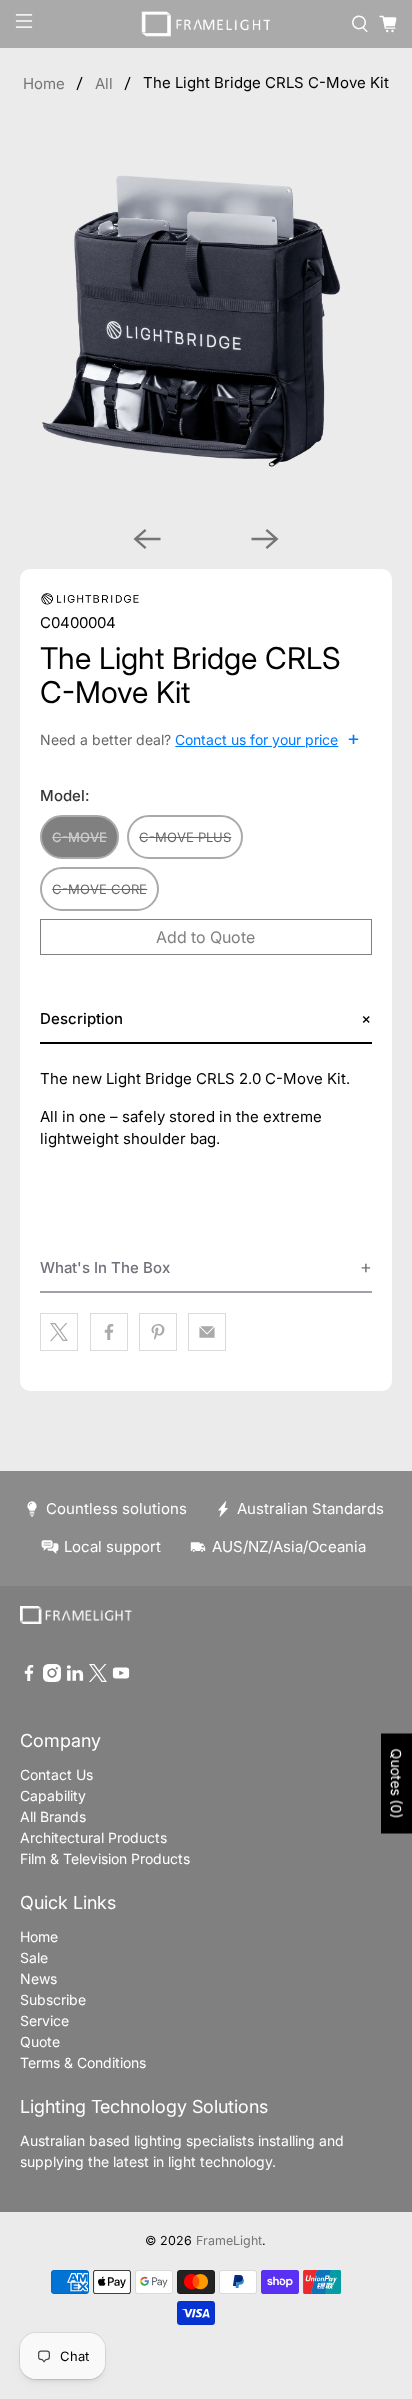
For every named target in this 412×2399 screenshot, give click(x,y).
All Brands (53, 1816)
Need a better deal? (200, 739)
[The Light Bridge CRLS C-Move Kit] (205, 323)
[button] (205, 1019)
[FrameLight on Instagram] (52, 1676)
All (104, 83)
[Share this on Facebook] (109, 1332)
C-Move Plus (185, 837)
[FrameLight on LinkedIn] (75, 1676)
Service (44, 2020)
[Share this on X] (59, 1332)
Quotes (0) (396, 1784)
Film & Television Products (105, 1858)
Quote (40, 2041)
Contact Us (56, 1774)
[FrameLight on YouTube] (121, 1676)
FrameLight (229, 2240)
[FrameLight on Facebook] (29, 1676)
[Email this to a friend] (207, 1332)
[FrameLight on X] (98, 1676)
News (38, 1978)
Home (44, 83)
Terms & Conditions (83, 2062)
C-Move (79, 837)
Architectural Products (93, 1837)
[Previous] (147, 539)
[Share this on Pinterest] (158, 1332)
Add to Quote (205, 937)
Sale (34, 1957)
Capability (53, 1795)
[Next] (265, 539)
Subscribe (53, 1999)
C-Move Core (99, 889)
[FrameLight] (206, 24)
